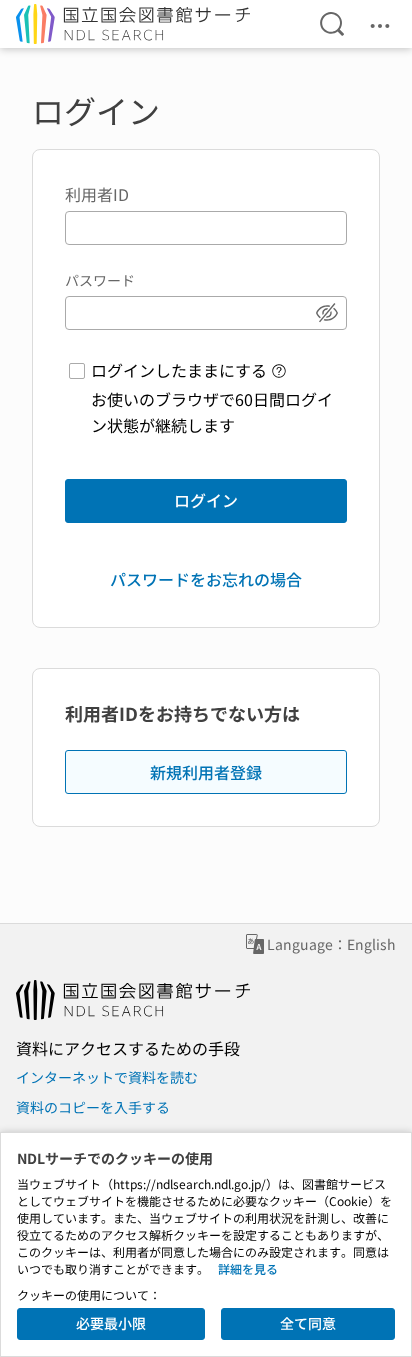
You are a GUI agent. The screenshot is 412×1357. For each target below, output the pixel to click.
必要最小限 (111, 1323)
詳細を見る (248, 1268)
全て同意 (308, 1323)
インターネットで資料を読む (107, 1077)
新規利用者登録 (206, 772)
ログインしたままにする (179, 370)
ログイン (206, 500)
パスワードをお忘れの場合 (206, 579)
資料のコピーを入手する (93, 1107)
